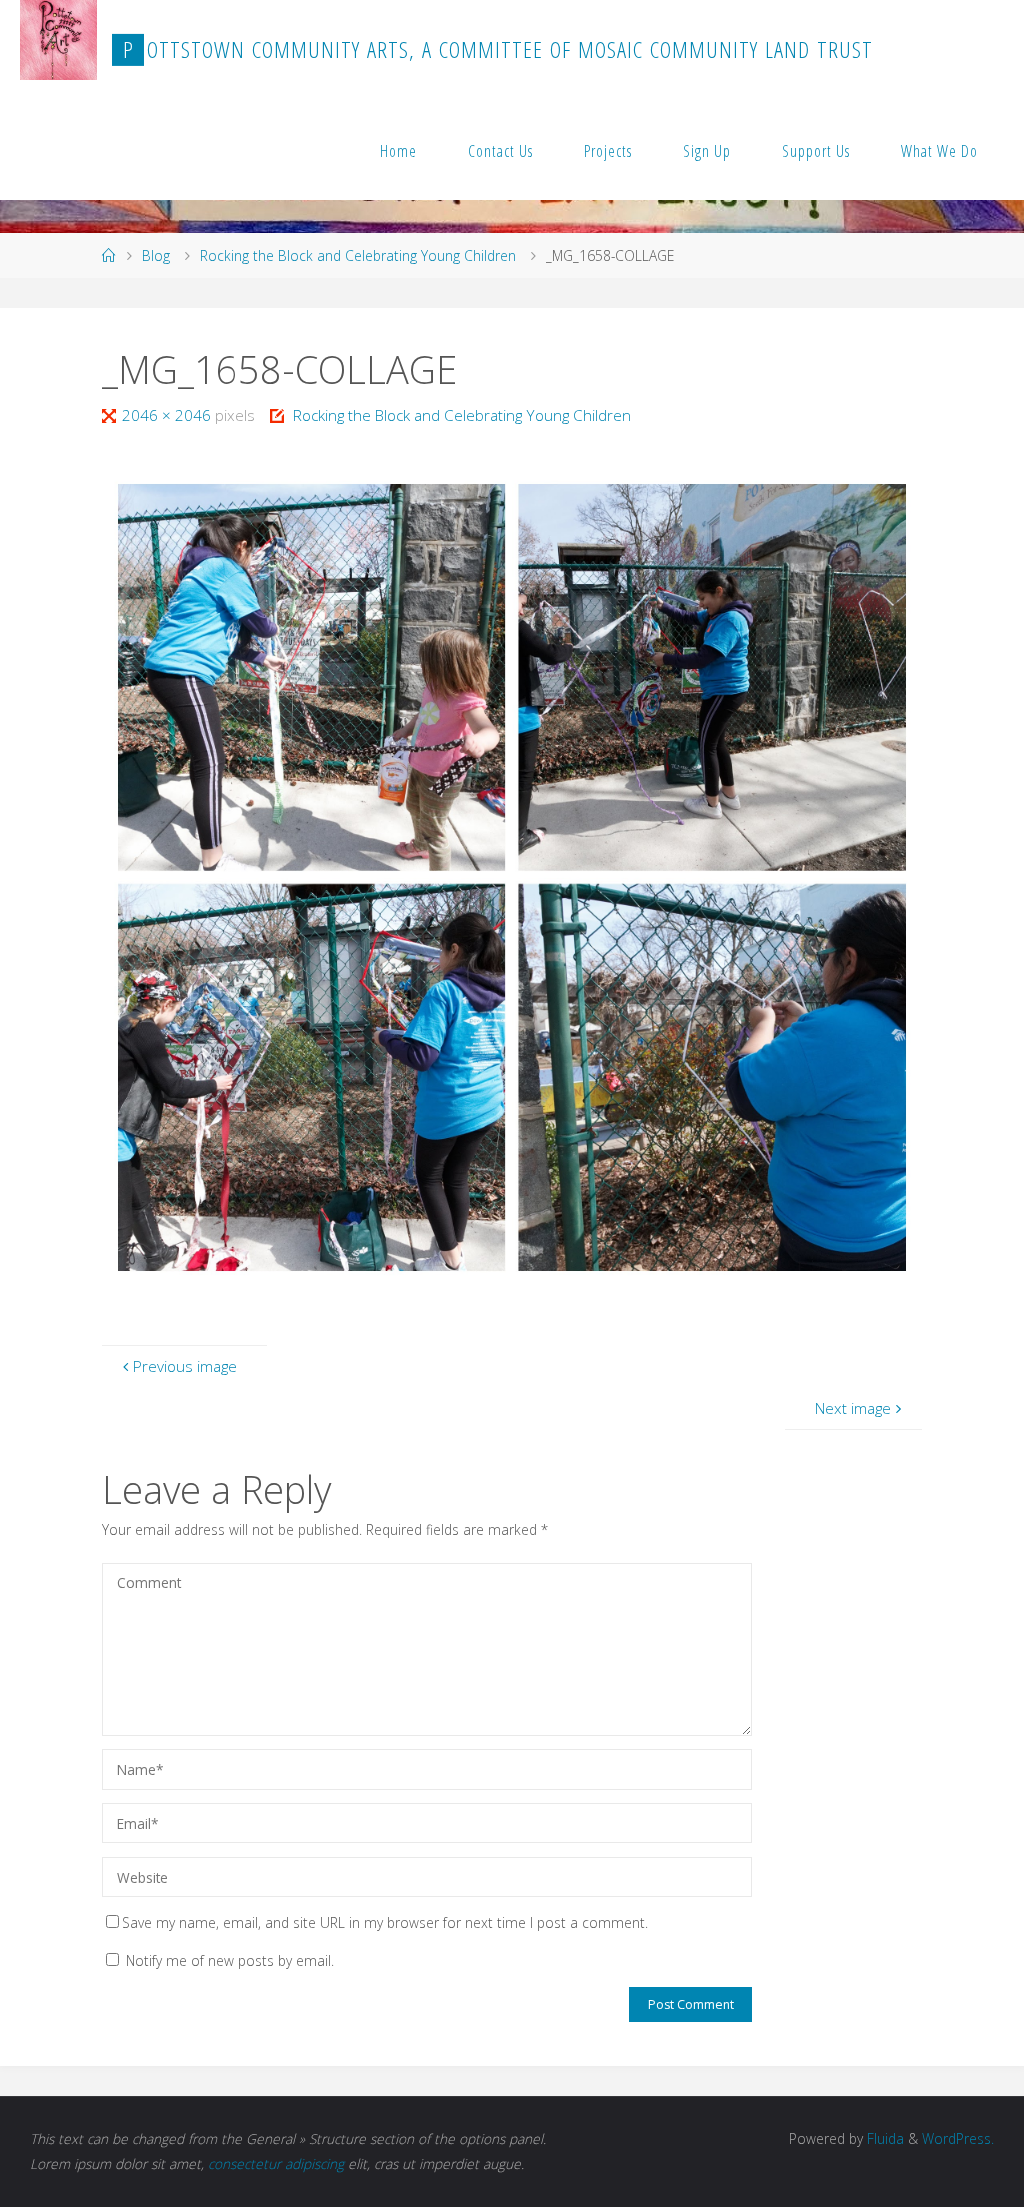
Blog (156, 255)
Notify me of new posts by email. (230, 1960)
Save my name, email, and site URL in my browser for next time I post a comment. (385, 1922)
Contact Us (500, 151)
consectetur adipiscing (276, 2163)
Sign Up (707, 151)
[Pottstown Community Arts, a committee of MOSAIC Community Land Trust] (58, 40)
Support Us (816, 151)
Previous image (185, 1366)
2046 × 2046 (168, 415)
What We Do (939, 151)
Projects (608, 151)
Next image (853, 1408)
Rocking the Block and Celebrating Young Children (358, 255)
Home (398, 151)
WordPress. (958, 2138)
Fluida (883, 2138)
